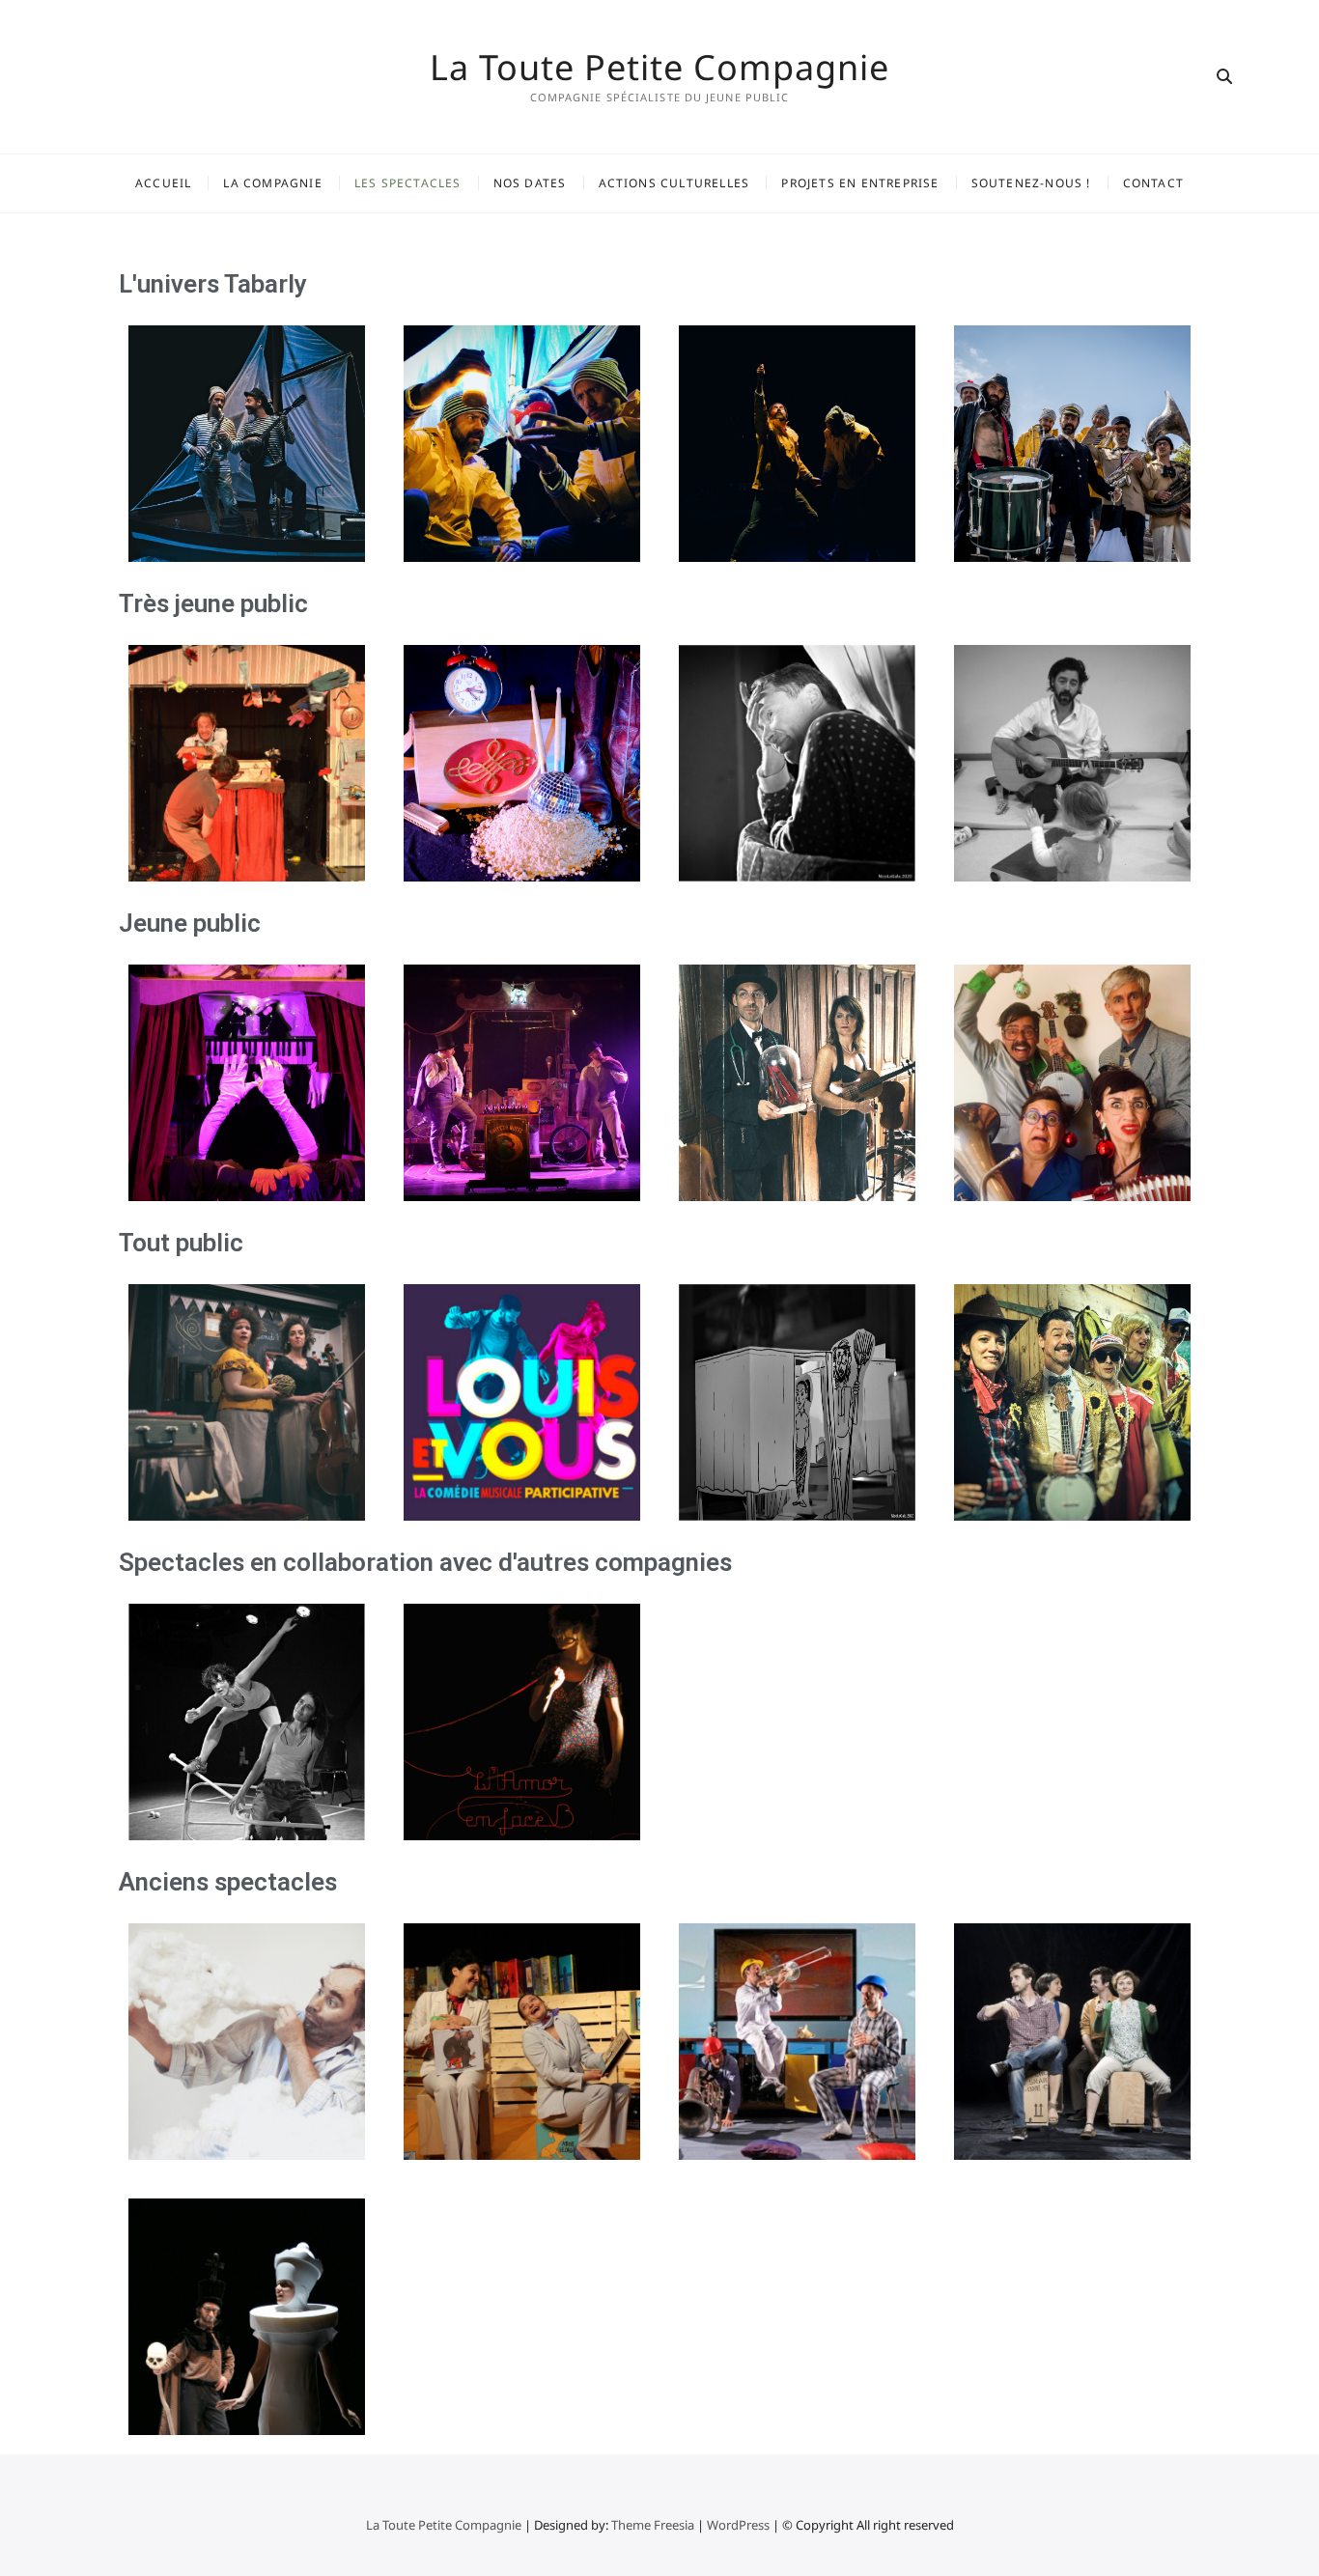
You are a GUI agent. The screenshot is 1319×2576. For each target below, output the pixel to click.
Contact (1153, 183)
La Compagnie (272, 183)
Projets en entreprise (860, 183)
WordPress (738, 2525)
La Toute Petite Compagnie (659, 68)
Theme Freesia (653, 2525)
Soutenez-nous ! (1031, 183)
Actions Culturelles (674, 183)
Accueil (163, 183)
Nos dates (530, 183)
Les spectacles (408, 183)
